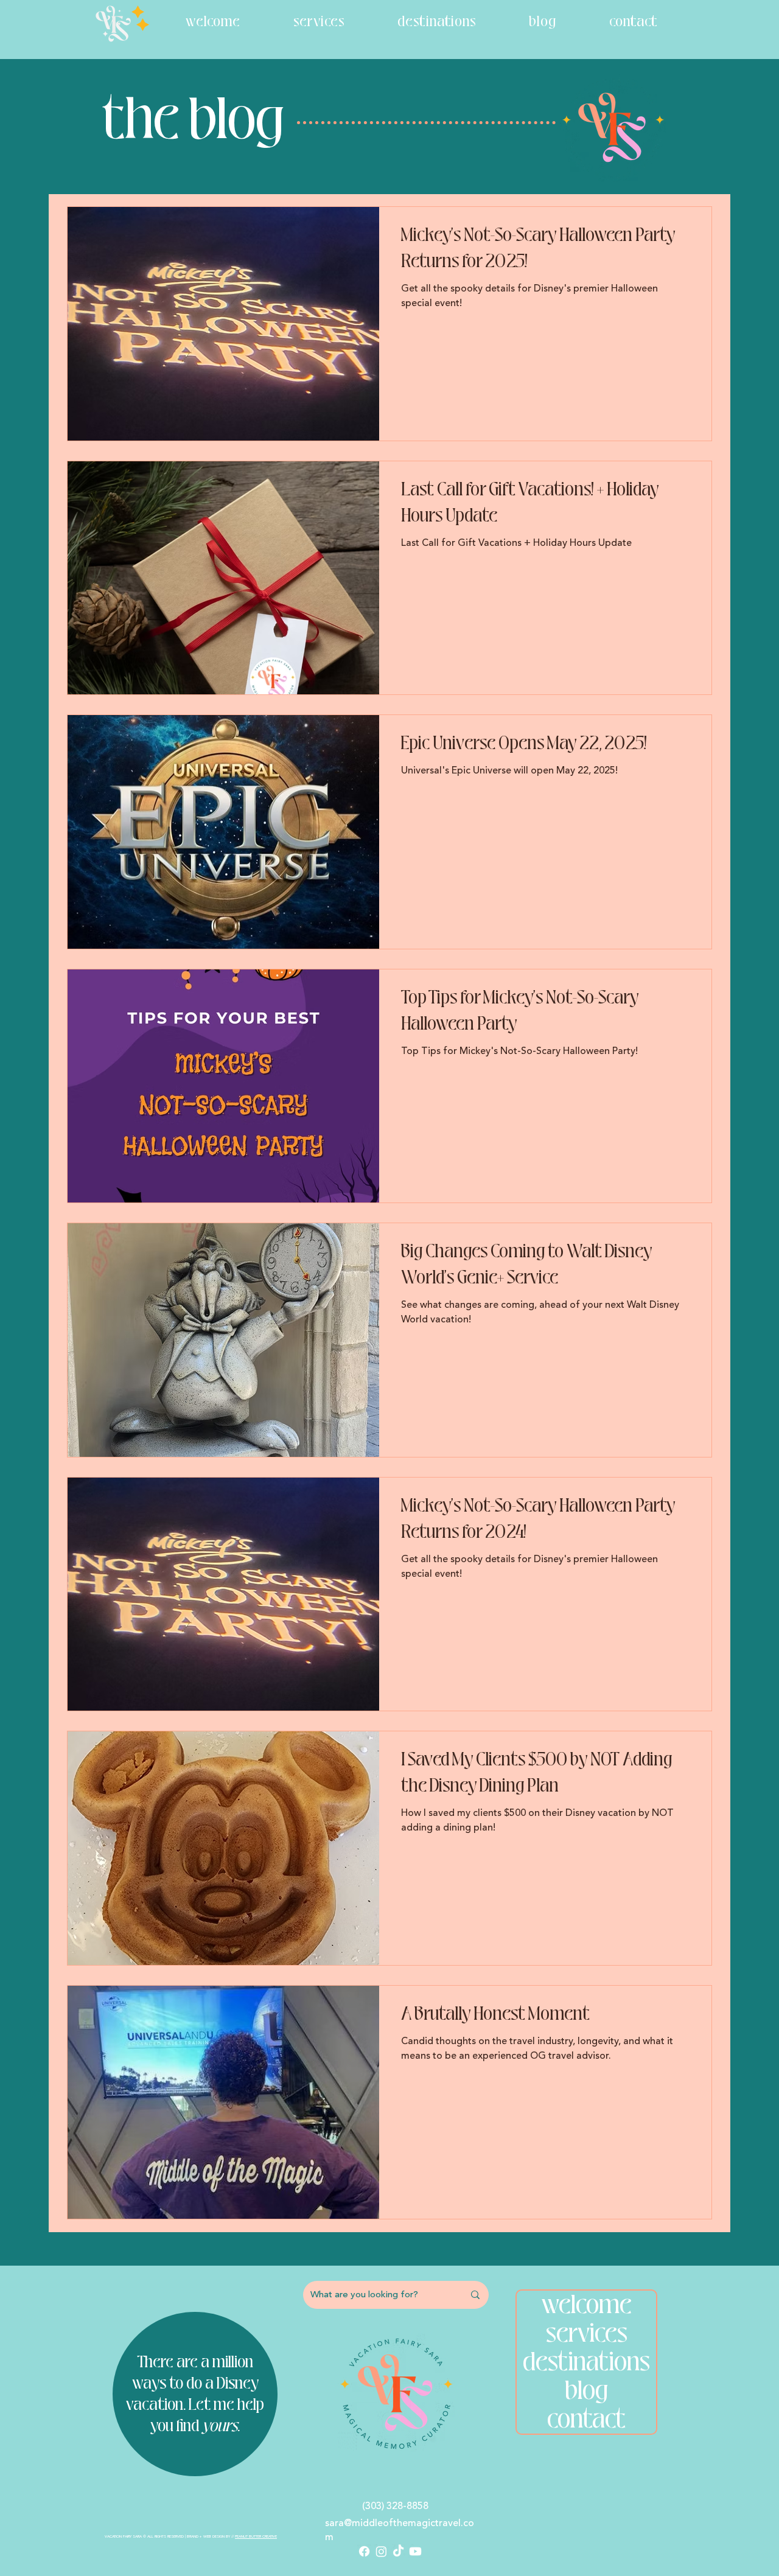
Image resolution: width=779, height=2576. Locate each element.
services (587, 2333)
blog (586, 2391)
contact (586, 2419)
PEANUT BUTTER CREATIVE (256, 2536)
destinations (586, 2362)
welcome (587, 2305)
